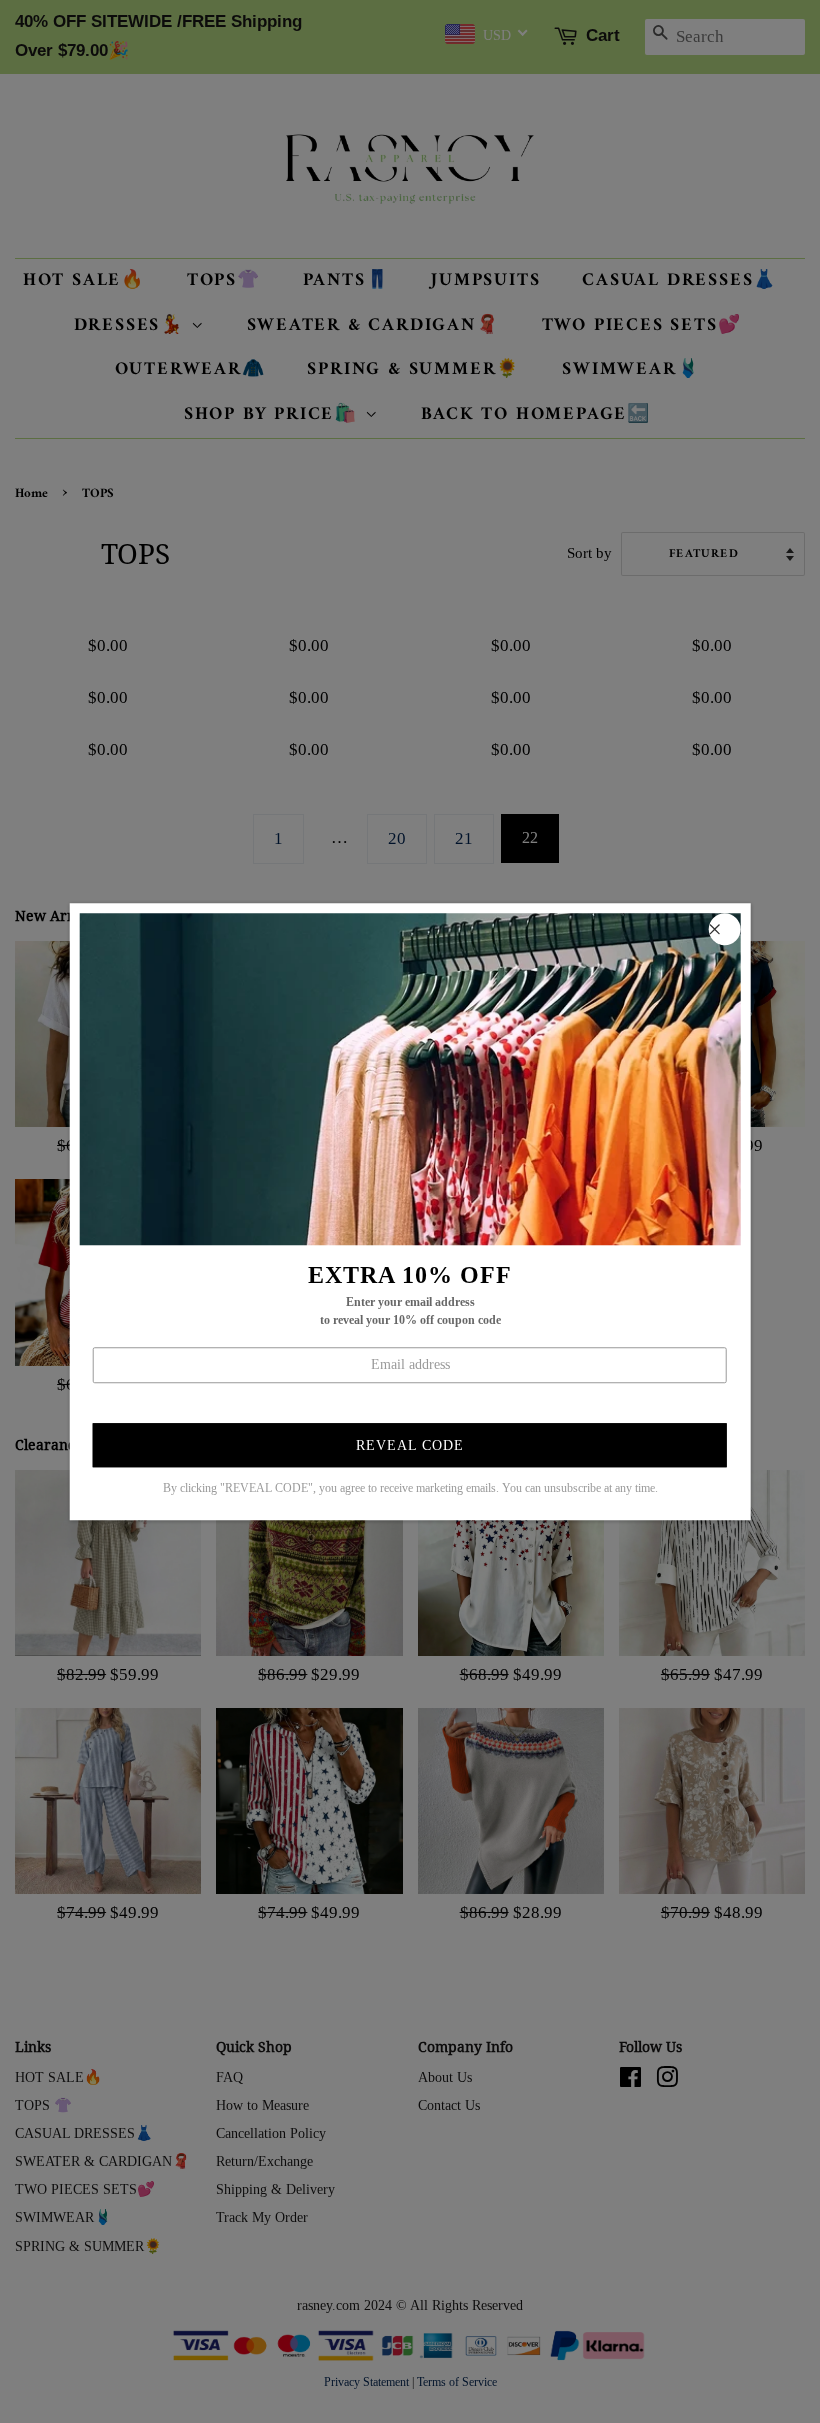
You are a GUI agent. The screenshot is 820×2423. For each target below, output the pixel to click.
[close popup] (724, 929)
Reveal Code (410, 1445)
